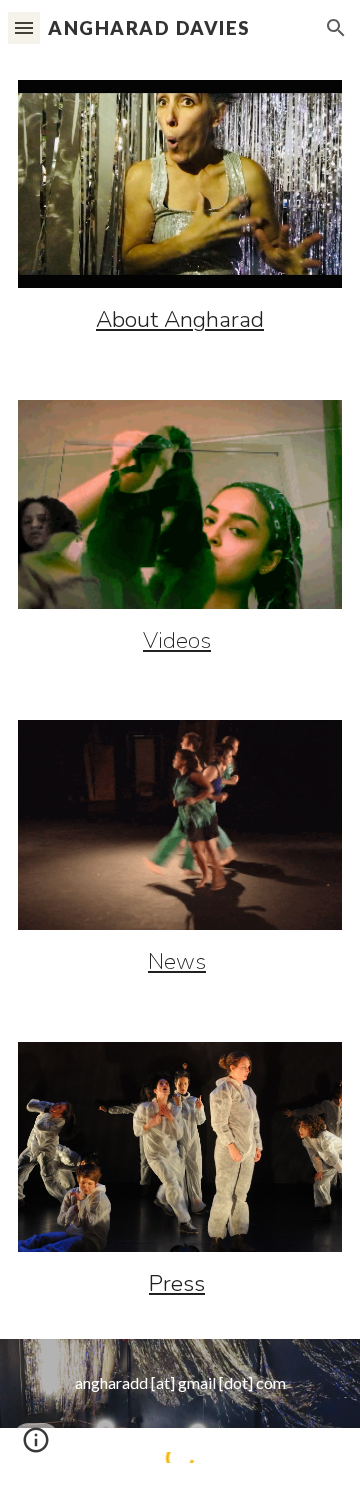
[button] (24, 27)
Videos (177, 640)
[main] (180, 319)
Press (177, 1283)
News (177, 961)
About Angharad (180, 319)
